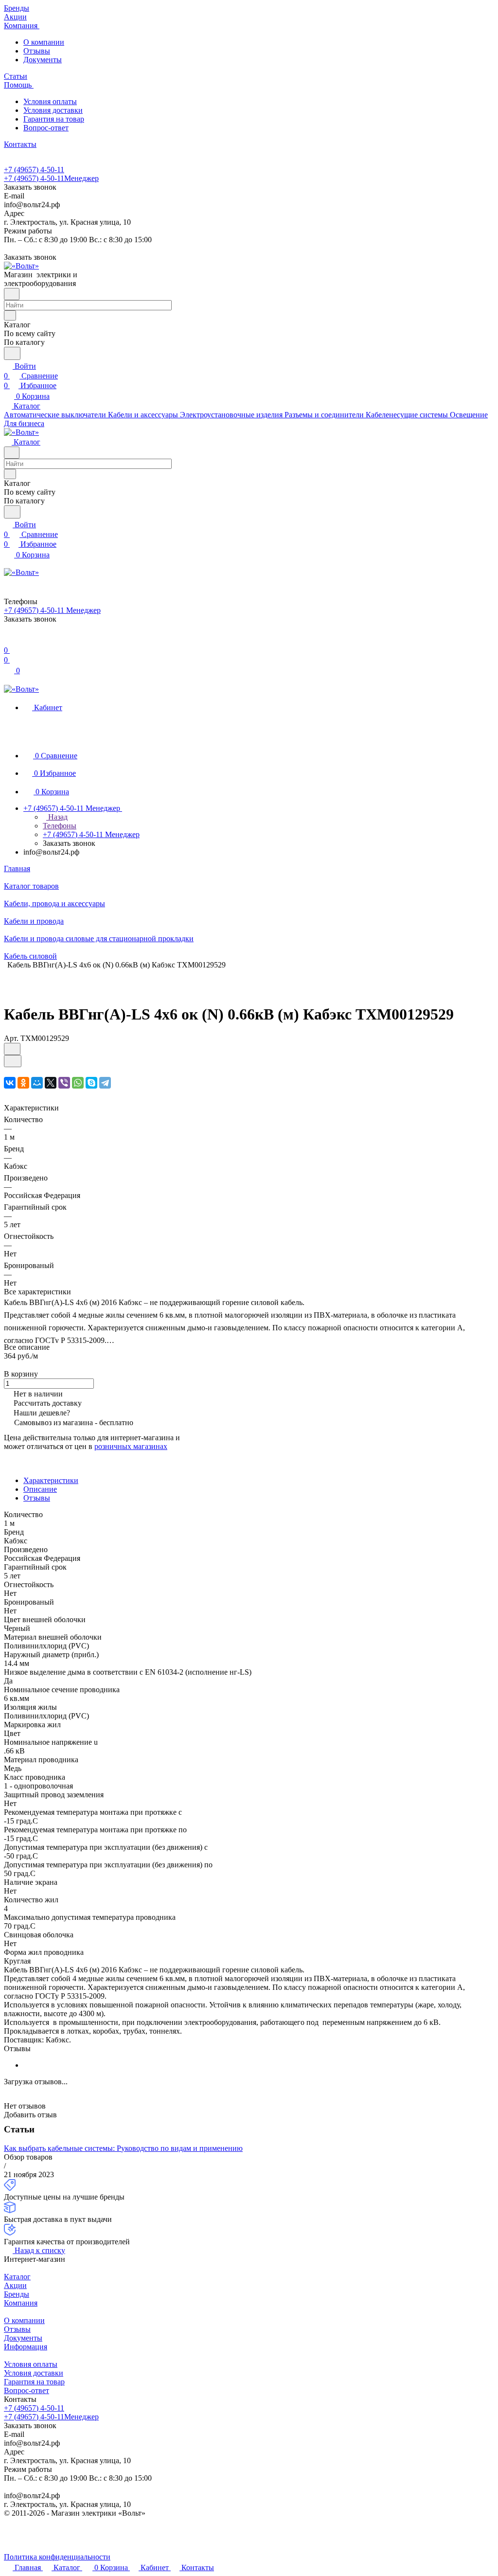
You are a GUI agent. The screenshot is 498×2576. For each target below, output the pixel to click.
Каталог (17, 2277)
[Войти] (8, 640)
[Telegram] (105, 1083)
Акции (15, 2285)
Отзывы (37, 51)
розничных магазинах (131, 1446)
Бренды (17, 2294)
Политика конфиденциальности (57, 2557)
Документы (43, 60)
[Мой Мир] (37, 1083)
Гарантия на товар (54, 119)
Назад (57, 817)
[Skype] (91, 1083)
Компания (21, 2303)
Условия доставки (53, 110)
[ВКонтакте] (10, 1083)
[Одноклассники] (23, 1083)
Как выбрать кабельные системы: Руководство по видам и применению (123, 2148)
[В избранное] (12, 1049)
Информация (26, 2347)
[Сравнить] (13, 1061)
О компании (44, 42)
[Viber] (64, 1083)
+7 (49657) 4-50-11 (34, 170)
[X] (51, 1083)
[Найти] (12, 353)
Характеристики (51, 1480)
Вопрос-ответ (46, 128)
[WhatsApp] (78, 1083)
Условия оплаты (50, 101)
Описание (40, 1489)
